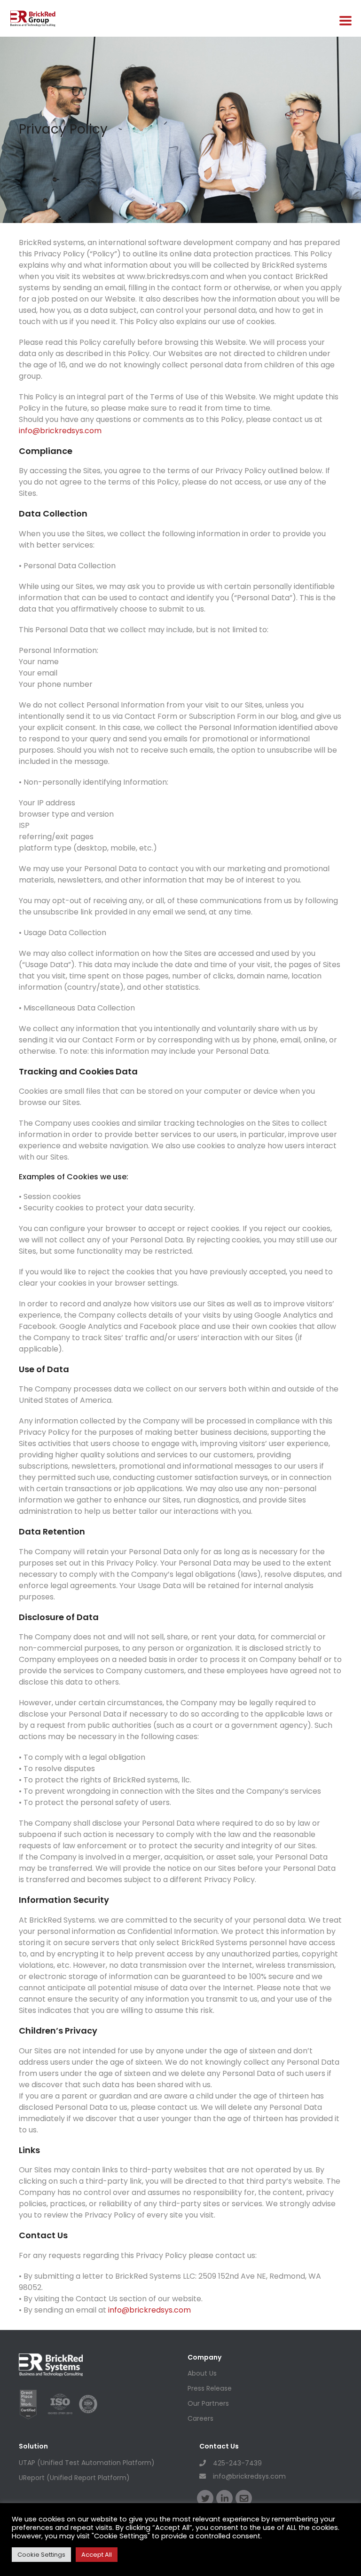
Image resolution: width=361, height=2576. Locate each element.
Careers (200, 2418)
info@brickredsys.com (60, 431)
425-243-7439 (237, 2463)
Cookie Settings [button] (41, 2555)
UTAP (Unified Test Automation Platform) (87, 2463)
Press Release (210, 2388)
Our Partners (208, 2403)
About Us (202, 2373)
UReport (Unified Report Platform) (74, 2478)
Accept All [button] (97, 2555)
